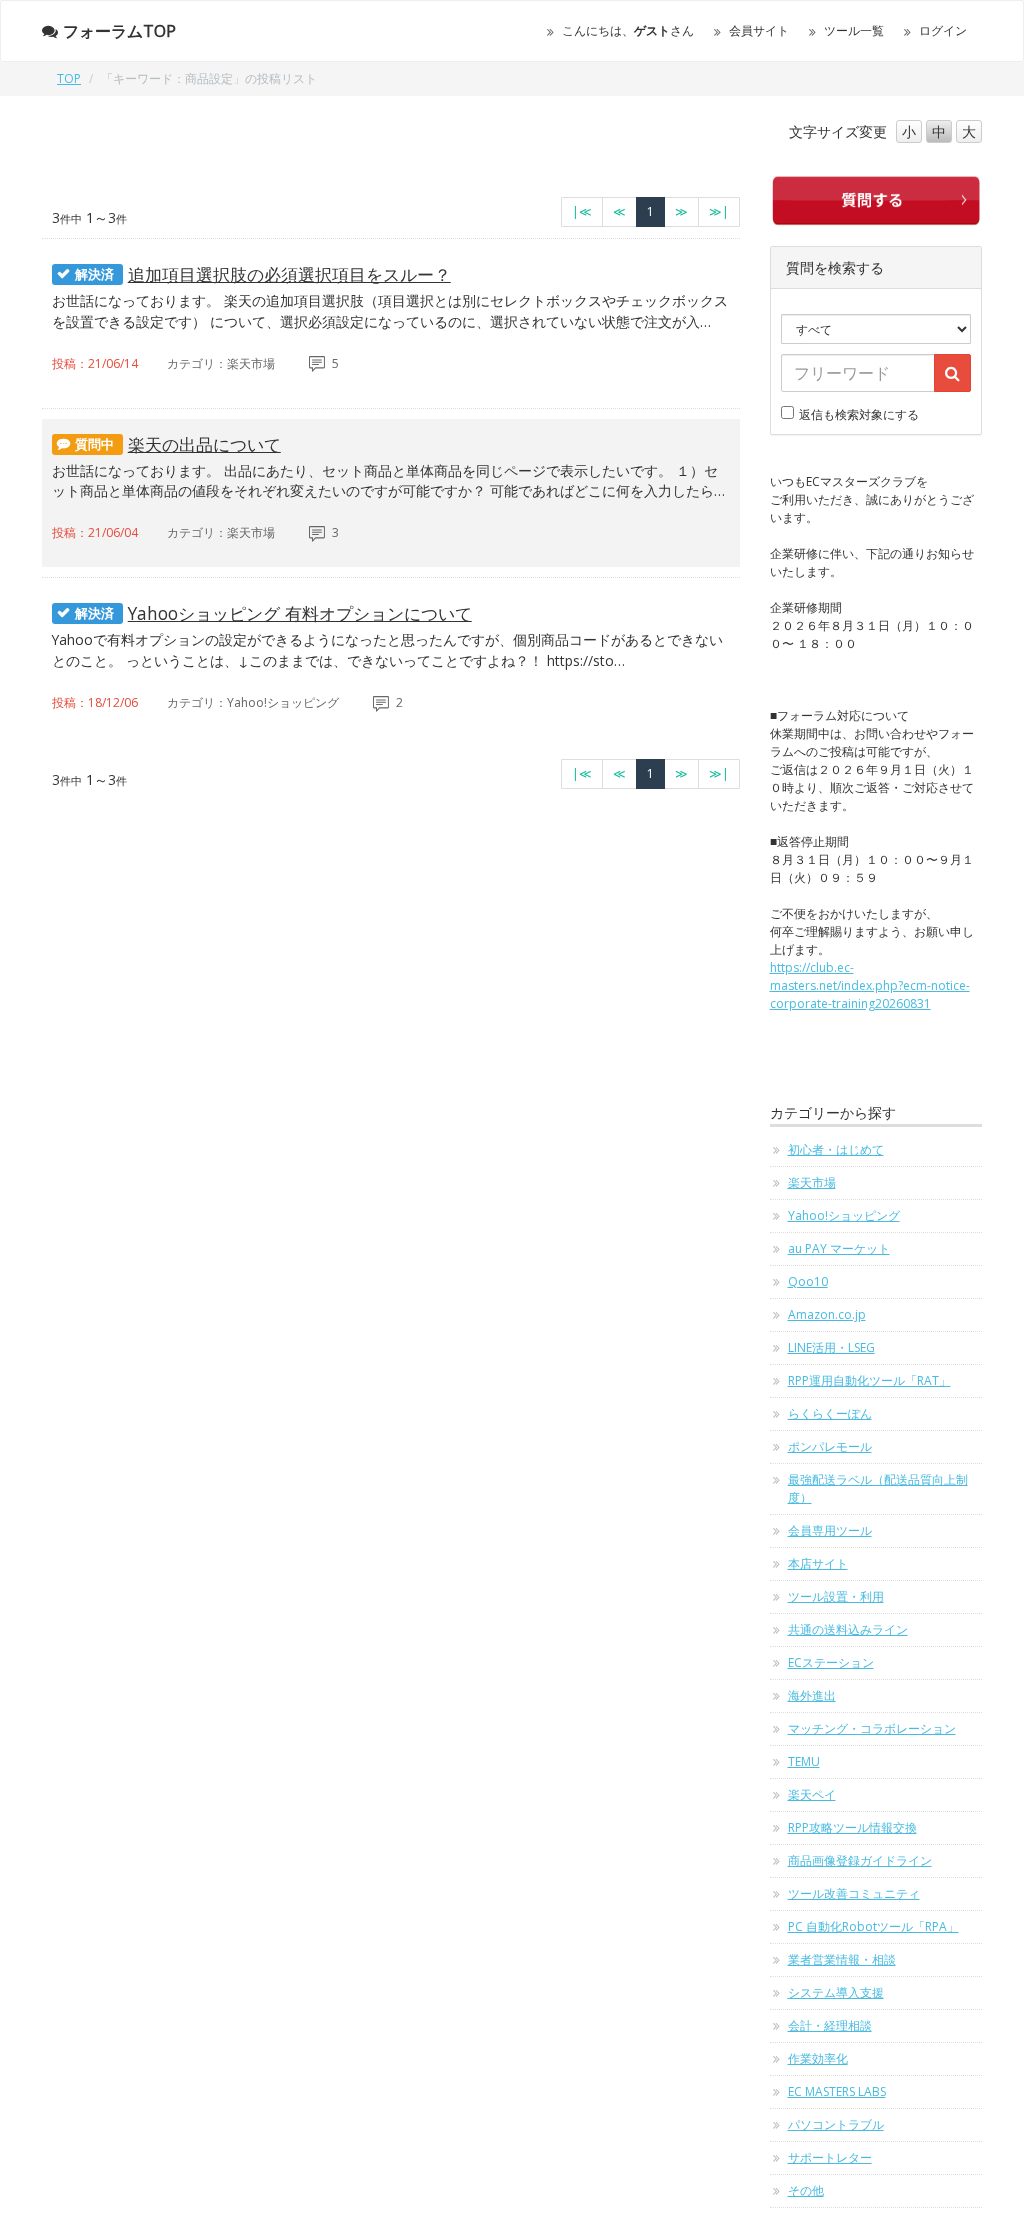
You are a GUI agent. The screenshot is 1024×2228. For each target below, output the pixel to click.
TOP (69, 78)
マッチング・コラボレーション (872, 1728)
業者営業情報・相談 (842, 1959)
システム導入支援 (836, 1992)
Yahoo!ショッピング (844, 1215)
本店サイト (818, 1563)
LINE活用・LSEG (831, 1347)
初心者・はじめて (836, 1149)
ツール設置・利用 (836, 1596)
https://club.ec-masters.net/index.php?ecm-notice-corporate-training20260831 (870, 985)
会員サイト (759, 30)
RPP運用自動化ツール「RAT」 (869, 1380)
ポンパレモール (830, 1446)
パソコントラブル (836, 2124)
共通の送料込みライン (848, 1629)
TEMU (804, 1761)
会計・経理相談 (830, 2025)
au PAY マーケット (839, 1248)
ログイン (943, 30)
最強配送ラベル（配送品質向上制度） (878, 1488)
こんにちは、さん (628, 30)
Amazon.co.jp (827, 1314)
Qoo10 (808, 1281)
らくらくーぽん (830, 1413)
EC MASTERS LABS (837, 2091)
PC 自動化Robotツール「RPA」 (873, 1926)
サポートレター (830, 2157)
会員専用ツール (830, 1530)
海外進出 (812, 1695)
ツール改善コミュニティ (854, 1893)
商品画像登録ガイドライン (860, 1860)
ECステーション (831, 1662)
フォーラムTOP (119, 31)
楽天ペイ (812, 1794)
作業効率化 (818, 2058)
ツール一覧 (854, 30)
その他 (806, 2190)
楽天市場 (812, 1182)
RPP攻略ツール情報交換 (852, 1827)
